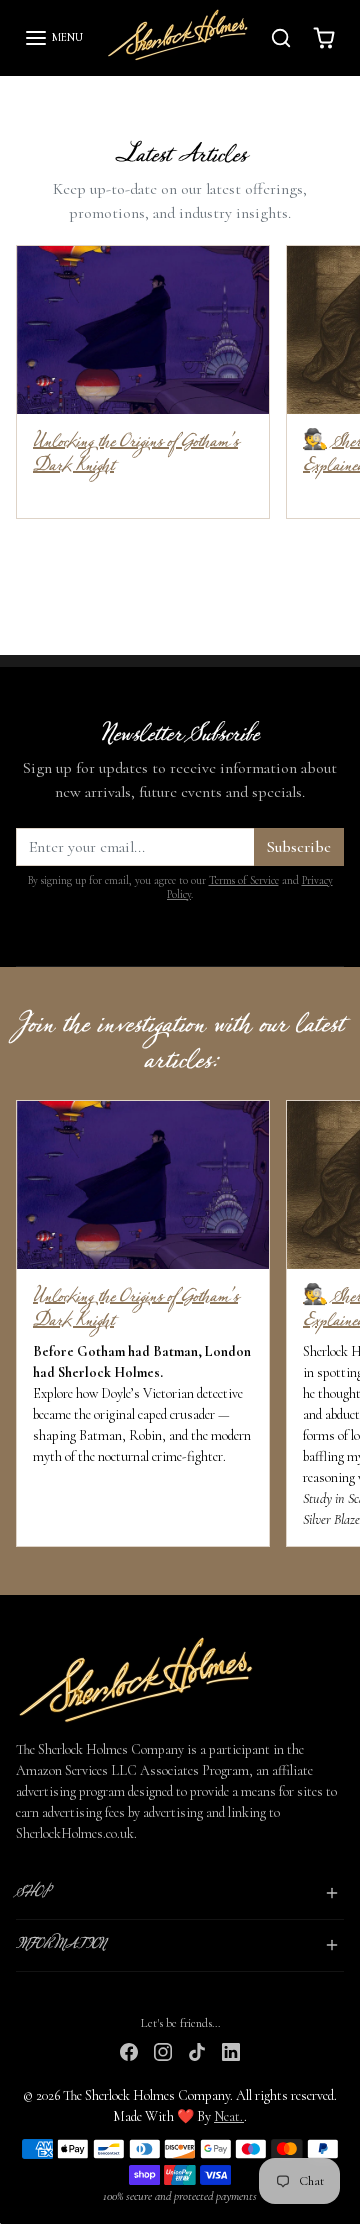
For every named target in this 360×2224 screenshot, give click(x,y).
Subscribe (299, 847)
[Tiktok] (197, 2049)
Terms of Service (244, 880)
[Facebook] (129, 2049)
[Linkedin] (231, 2049)
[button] (53, 38)
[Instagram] (163, 2049)
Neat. (229, 2116)
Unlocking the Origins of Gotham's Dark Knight (135, 454)
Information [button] (61, 1945)
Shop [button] (32, 1893)
